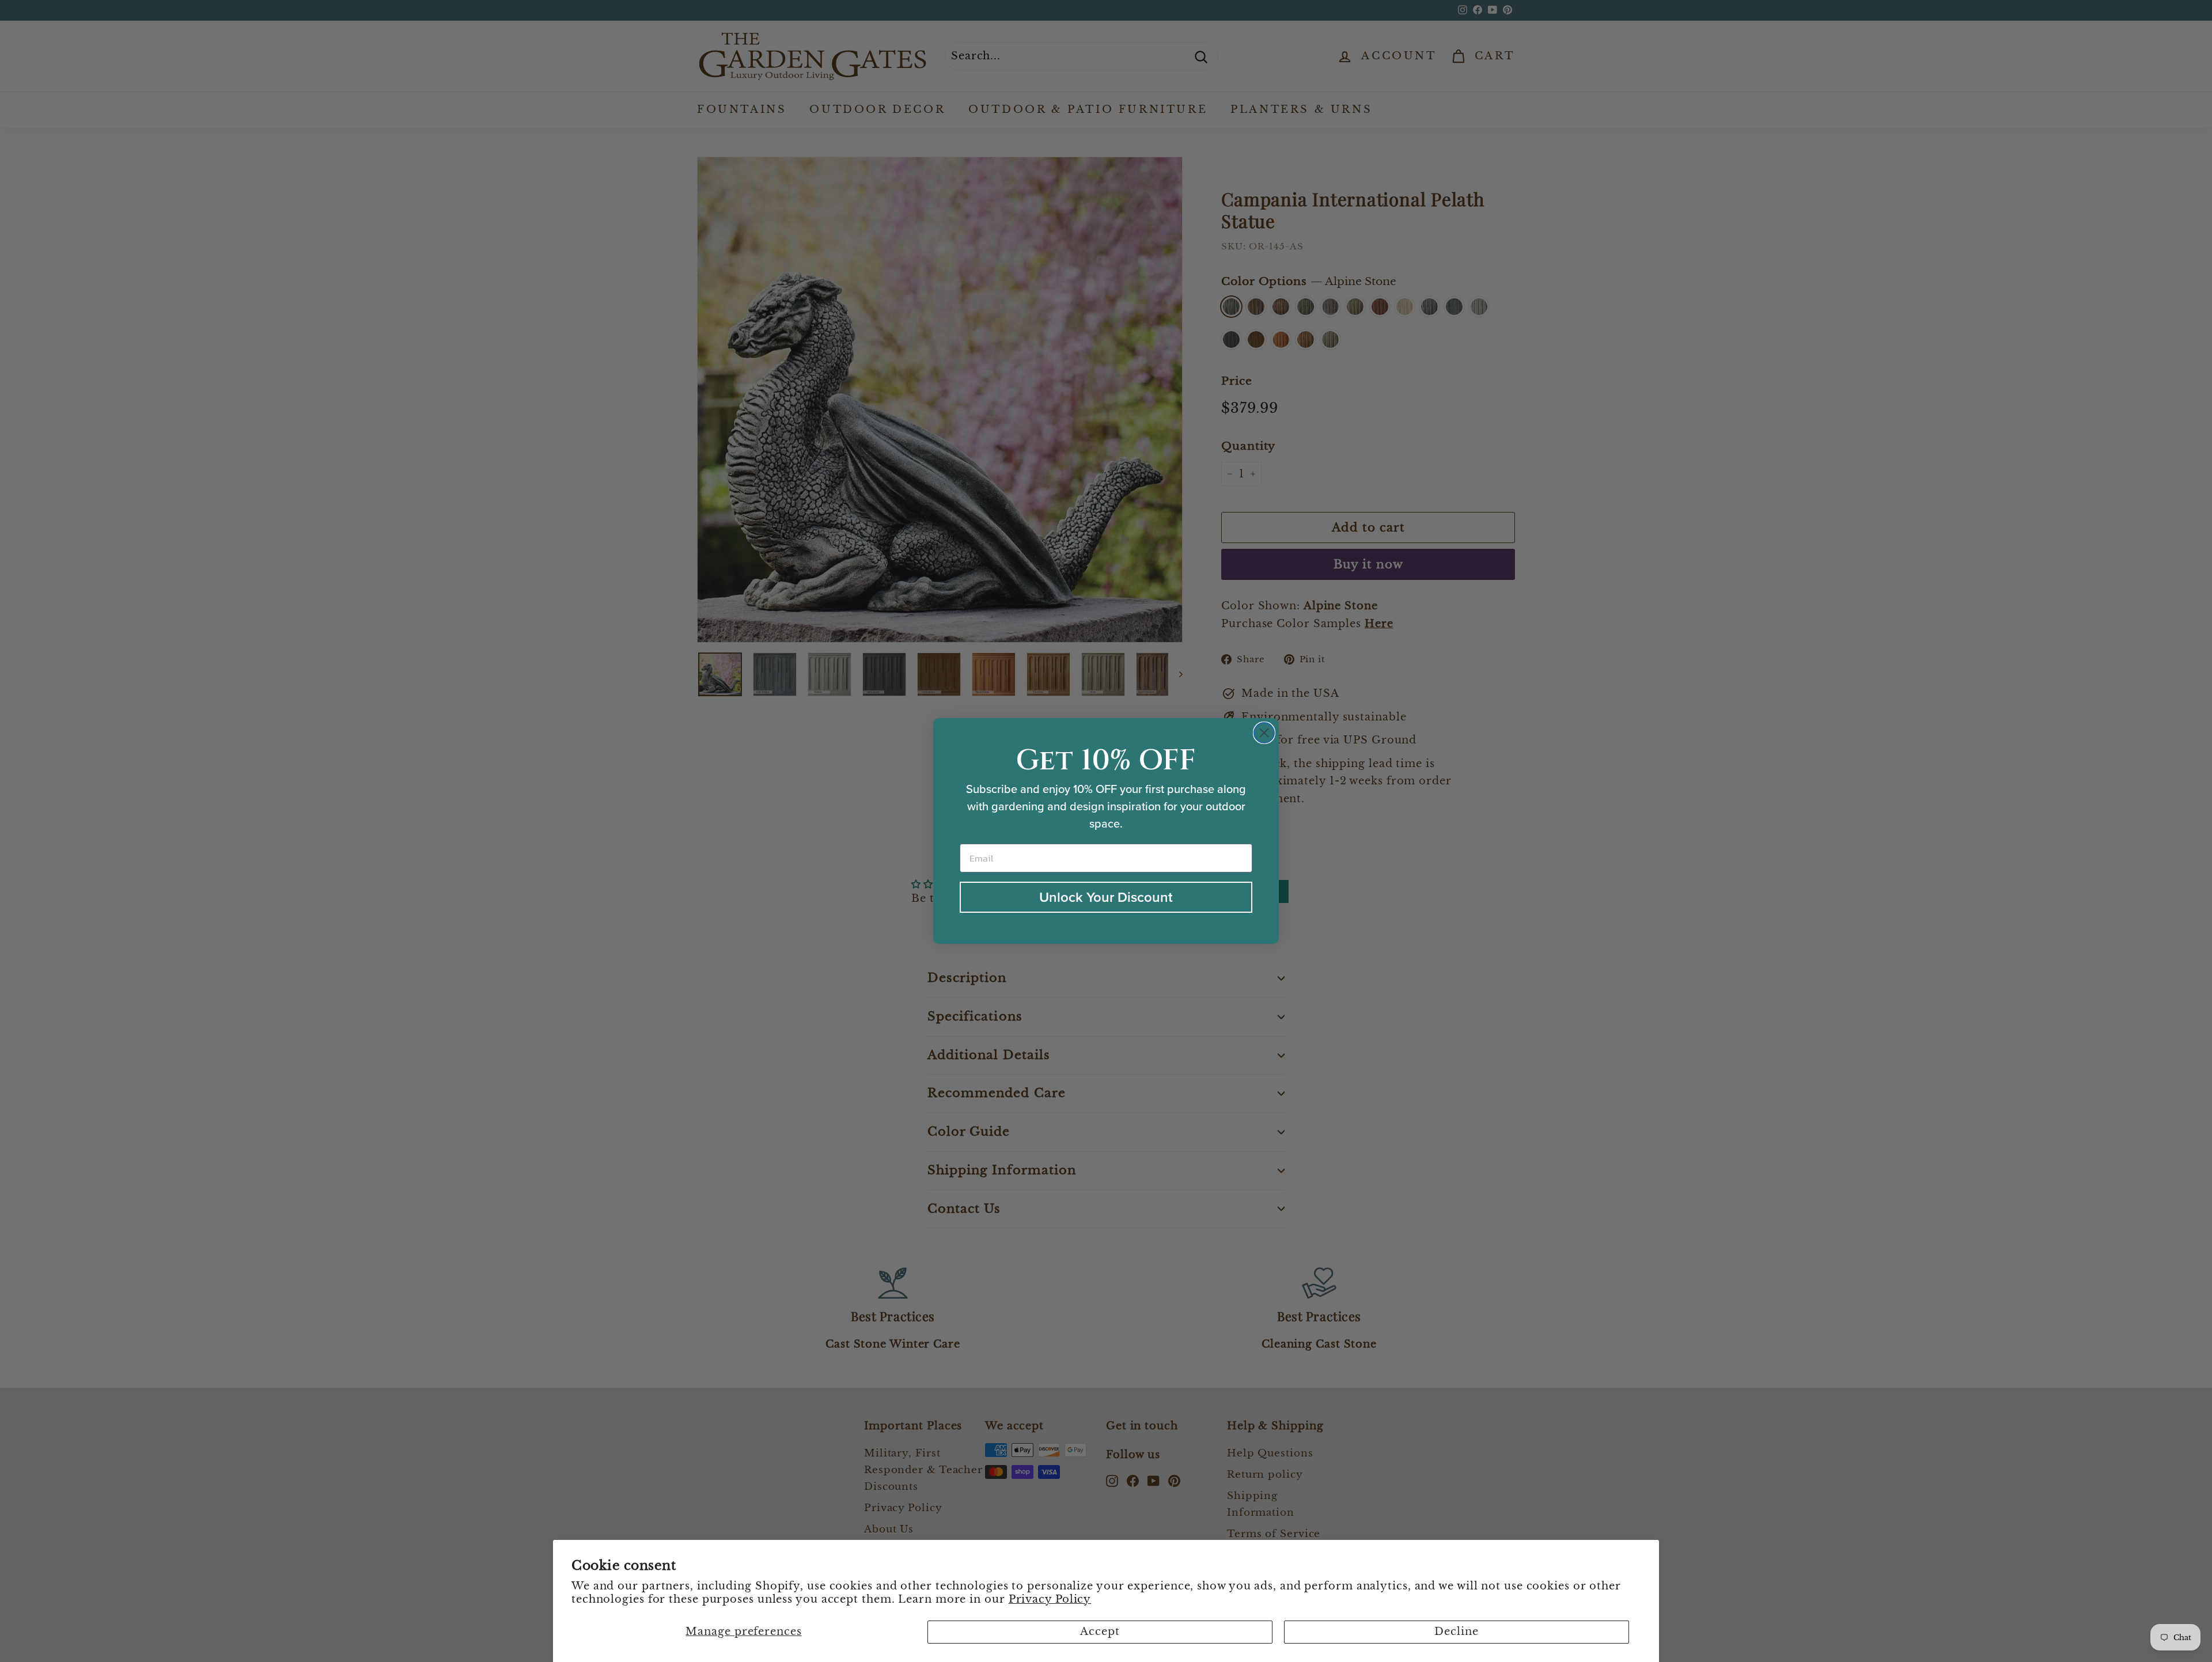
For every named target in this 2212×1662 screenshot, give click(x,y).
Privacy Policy (1050, 1599)
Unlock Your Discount (1106, 897)
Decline (1456, 1631)
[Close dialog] (1264, 733)
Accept (1100, 1631)
